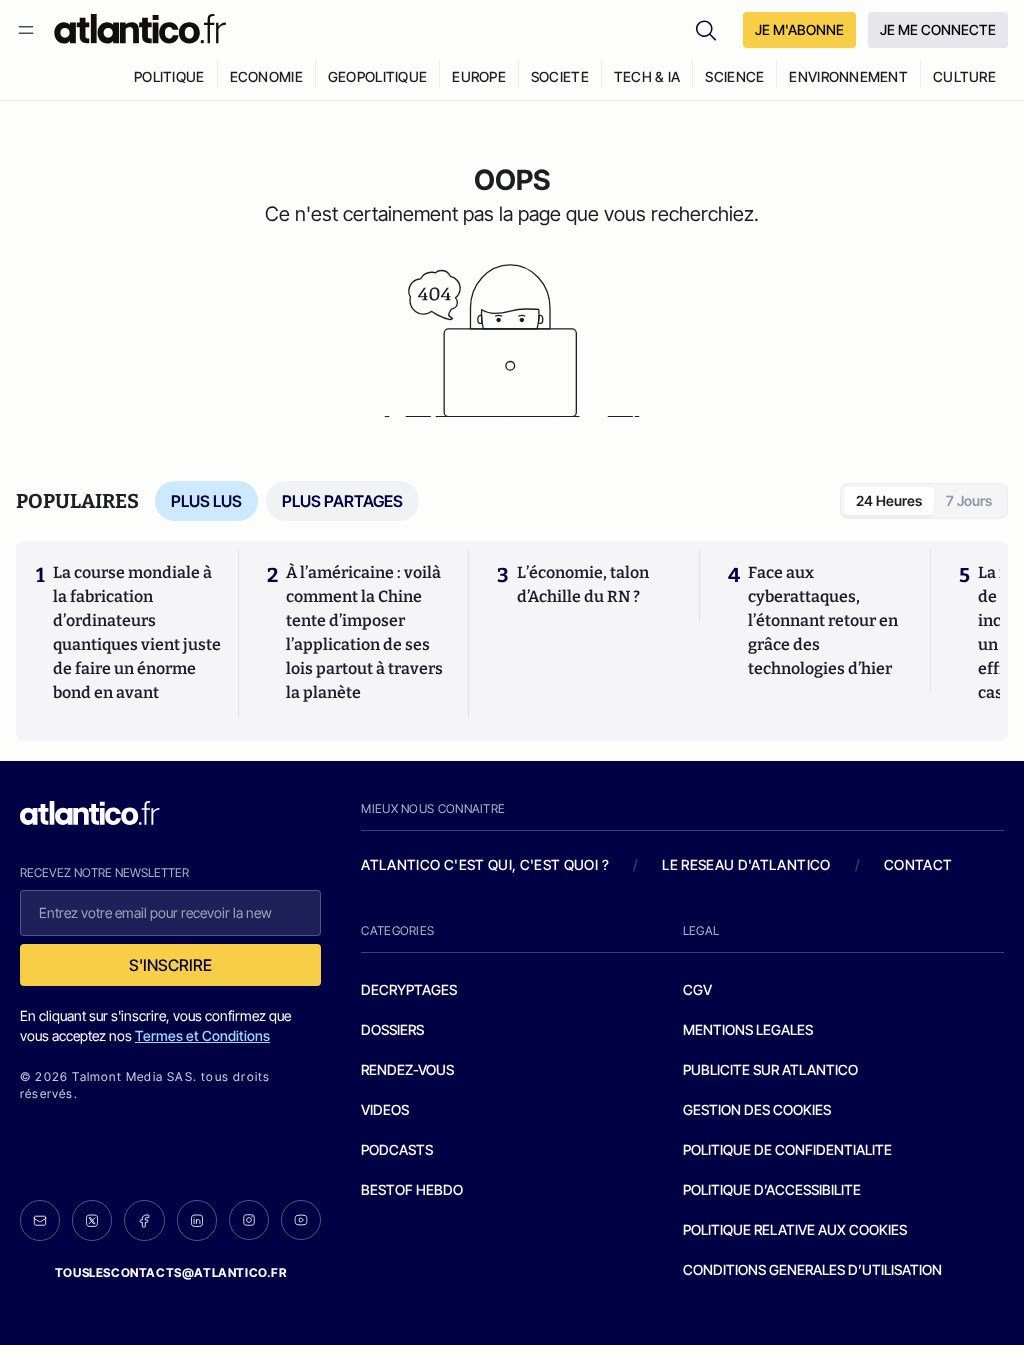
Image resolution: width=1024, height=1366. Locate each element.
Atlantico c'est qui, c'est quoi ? (485, 864)
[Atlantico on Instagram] (249, 1220)
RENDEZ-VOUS (407, 1069)
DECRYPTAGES (409, 989)
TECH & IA (647, 76)
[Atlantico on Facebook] (144, 1220)
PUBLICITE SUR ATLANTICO (770, 1069)
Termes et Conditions (202, 1035)
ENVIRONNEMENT (848, 76)
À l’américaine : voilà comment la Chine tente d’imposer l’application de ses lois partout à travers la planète (364, 632)
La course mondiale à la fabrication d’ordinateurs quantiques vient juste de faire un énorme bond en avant (137, 632)
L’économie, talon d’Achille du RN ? (583, 584)
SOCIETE (560, 76)
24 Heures (889, 500)
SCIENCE (734, 76)
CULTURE (964, 76)
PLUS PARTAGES (342, 501)
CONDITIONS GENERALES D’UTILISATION (812, 1269)
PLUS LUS (206, 501)
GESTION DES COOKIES (757, 1109)
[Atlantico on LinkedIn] (197, 1220)
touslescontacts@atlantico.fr (171, 1272)
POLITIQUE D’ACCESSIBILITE (772, 1189)
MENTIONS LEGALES (748, 1029)
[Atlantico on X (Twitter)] (92, 1220)
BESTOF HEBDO (412, 1189)
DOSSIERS (392, 1029)
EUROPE (479, 76)
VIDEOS (385, 1109)
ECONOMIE (266, 76)
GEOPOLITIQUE (377, 76)
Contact (918, 864)
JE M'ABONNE (799, 29)
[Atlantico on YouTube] (301, 1220)
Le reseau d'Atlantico (746, 864)
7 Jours (969, 500)
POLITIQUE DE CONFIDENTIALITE (787, 1149)
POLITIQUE (169, 76)
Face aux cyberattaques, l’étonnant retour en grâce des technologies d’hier (823, 620)
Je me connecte (938, 29)
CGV (697, 989)
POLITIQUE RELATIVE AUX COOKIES (795, 1229)
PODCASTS (397, 1149)
